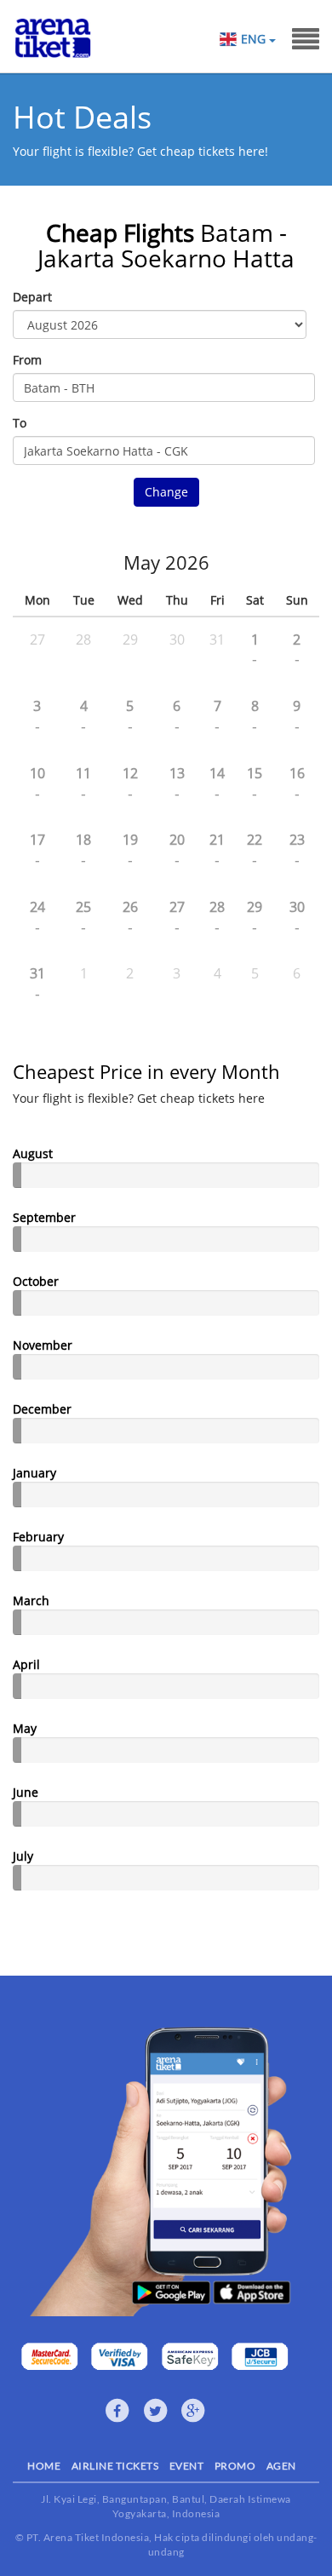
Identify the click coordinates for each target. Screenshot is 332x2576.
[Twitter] (156, 2411)
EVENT (187, 2466)
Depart (32, 297)
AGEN (281, 2466)
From (27, 360)
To (20, 423)
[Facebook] (117, 2411)
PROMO (235, 2466)
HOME (44, 2466)
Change (166, 492)
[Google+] (193, 2411)
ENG (255, 39)
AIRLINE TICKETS (115, 2466)
